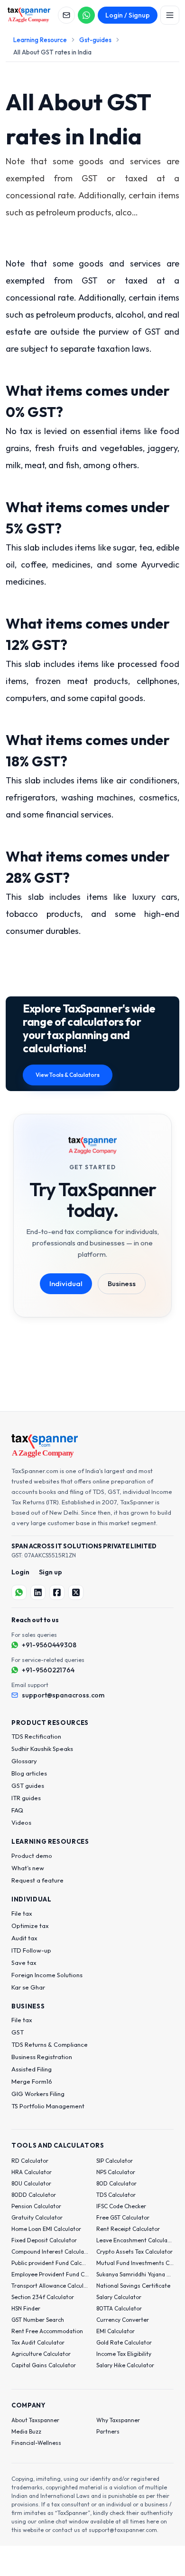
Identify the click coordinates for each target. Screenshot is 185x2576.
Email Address (46, 1212)
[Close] (165, 1114)
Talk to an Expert (86, 1306)
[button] (33, 1275)
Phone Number (46, 1256)
